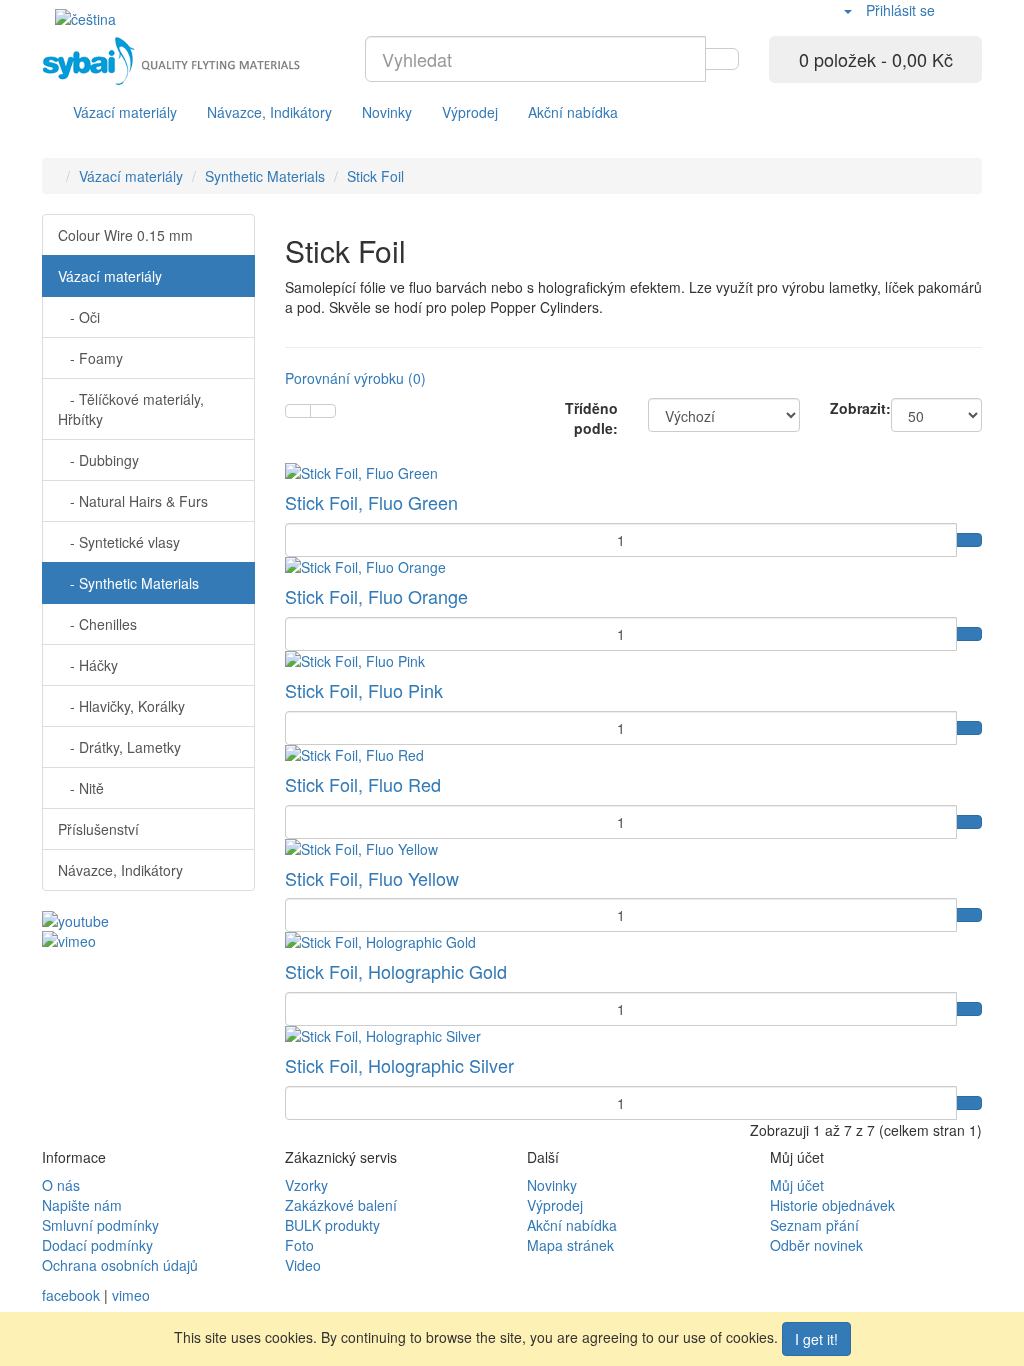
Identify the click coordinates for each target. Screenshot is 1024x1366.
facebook (71, 1295)
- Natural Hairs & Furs (133, 501)
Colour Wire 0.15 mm (125, 235)
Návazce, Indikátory (269, 112)
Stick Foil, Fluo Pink (364, 690)
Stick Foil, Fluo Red (363, 784)
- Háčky (88, 665)
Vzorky (306, 1185)
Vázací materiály (125, 112)
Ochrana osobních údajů (120, 1265)
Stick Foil (375, 176)
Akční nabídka (573, 112)
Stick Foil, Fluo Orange (376, 596)
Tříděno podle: (591, 418)
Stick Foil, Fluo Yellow (372, 878)
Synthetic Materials (265, 176)
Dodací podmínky (97, 1245)
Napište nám (82, 1205)
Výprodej (470, 112)
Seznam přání (814, 1225)
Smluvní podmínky (100, 1225)
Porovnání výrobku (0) (355, 378)
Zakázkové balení (341, 1205)
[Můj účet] (847, 10)
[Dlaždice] (323, 411)
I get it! (816, 1339)
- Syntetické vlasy (119, 542)
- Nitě (81, 788)
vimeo (131, 1295)
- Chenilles (97, 624)
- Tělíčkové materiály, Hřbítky (131, 409)
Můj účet (797, 1185)
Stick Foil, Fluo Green (371, 502)
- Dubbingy (98, 460)
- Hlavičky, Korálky (121, 706)
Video (303, 1265)
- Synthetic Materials (128, 583)
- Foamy (90, 358)
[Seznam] (298, 411)
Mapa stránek (570, 1245)
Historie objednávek (832, 1205)
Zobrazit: (845, 408)
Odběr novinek (816, 1245)
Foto (299, 1245)
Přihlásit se (900, 10)
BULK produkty (332, 1225)
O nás (61, 1185)
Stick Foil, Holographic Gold (396, 971)
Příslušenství (98, 829)
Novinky (387, 112)
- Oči (79, 317)
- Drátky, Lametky (119, 747)
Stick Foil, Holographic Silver (399, 1065)
